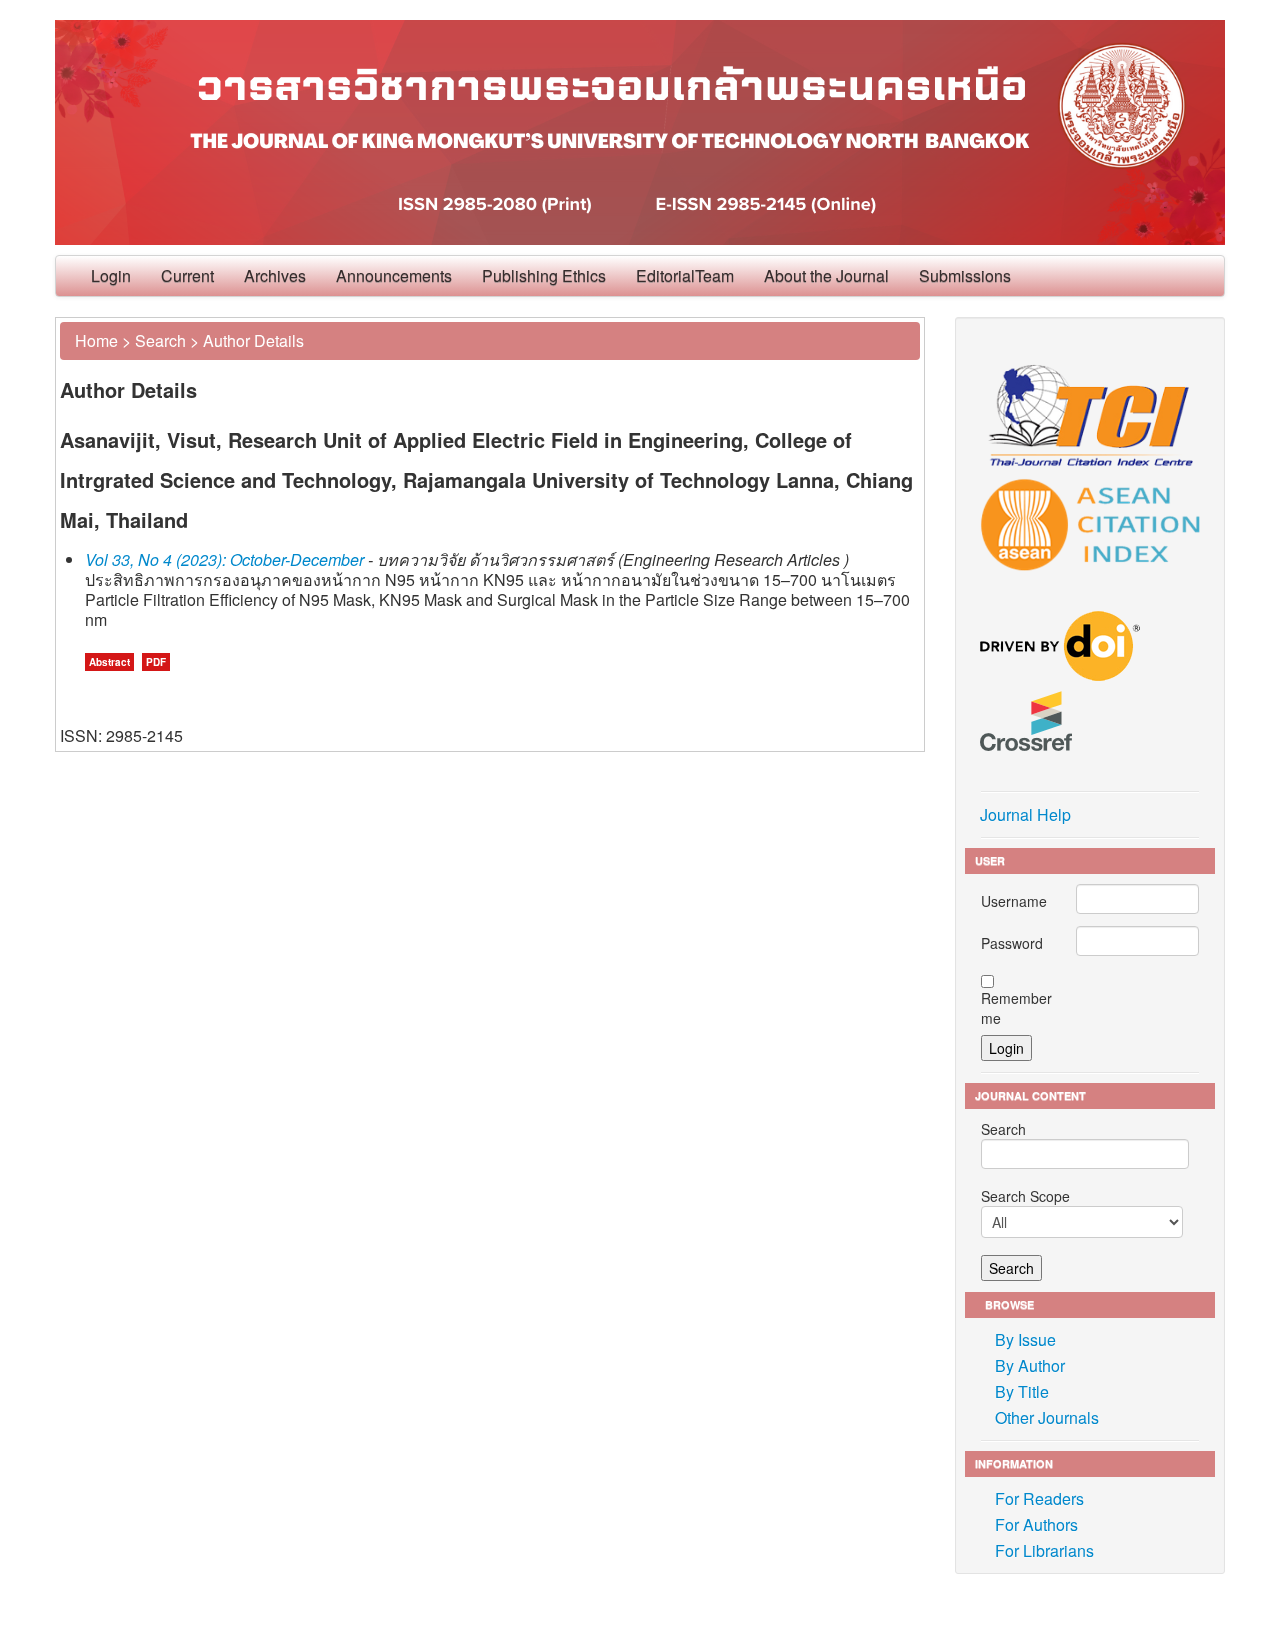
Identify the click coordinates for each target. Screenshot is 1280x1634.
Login (111, 275)
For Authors (1036, 1524)
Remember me (1016, 1008)
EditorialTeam (685, 275)
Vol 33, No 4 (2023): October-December (224, 559)
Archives (275, 275)
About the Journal (826, 275)
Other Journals (1047, 1417)
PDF (156, 662)
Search (160, 340)
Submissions (965, 275)
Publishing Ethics (544, 275)
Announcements (394, 275)
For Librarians (1044, 1550)
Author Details (253, 340)
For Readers (1039, 1498)
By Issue (1025, 1339)
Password (1012, 943)
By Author (1030, 1365)
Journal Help (1025, 814)
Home (96, 340)
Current (187, 275)
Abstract (109, 662)
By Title (1022, 1391)
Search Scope (1025, 1196)
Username (1014, 901)
